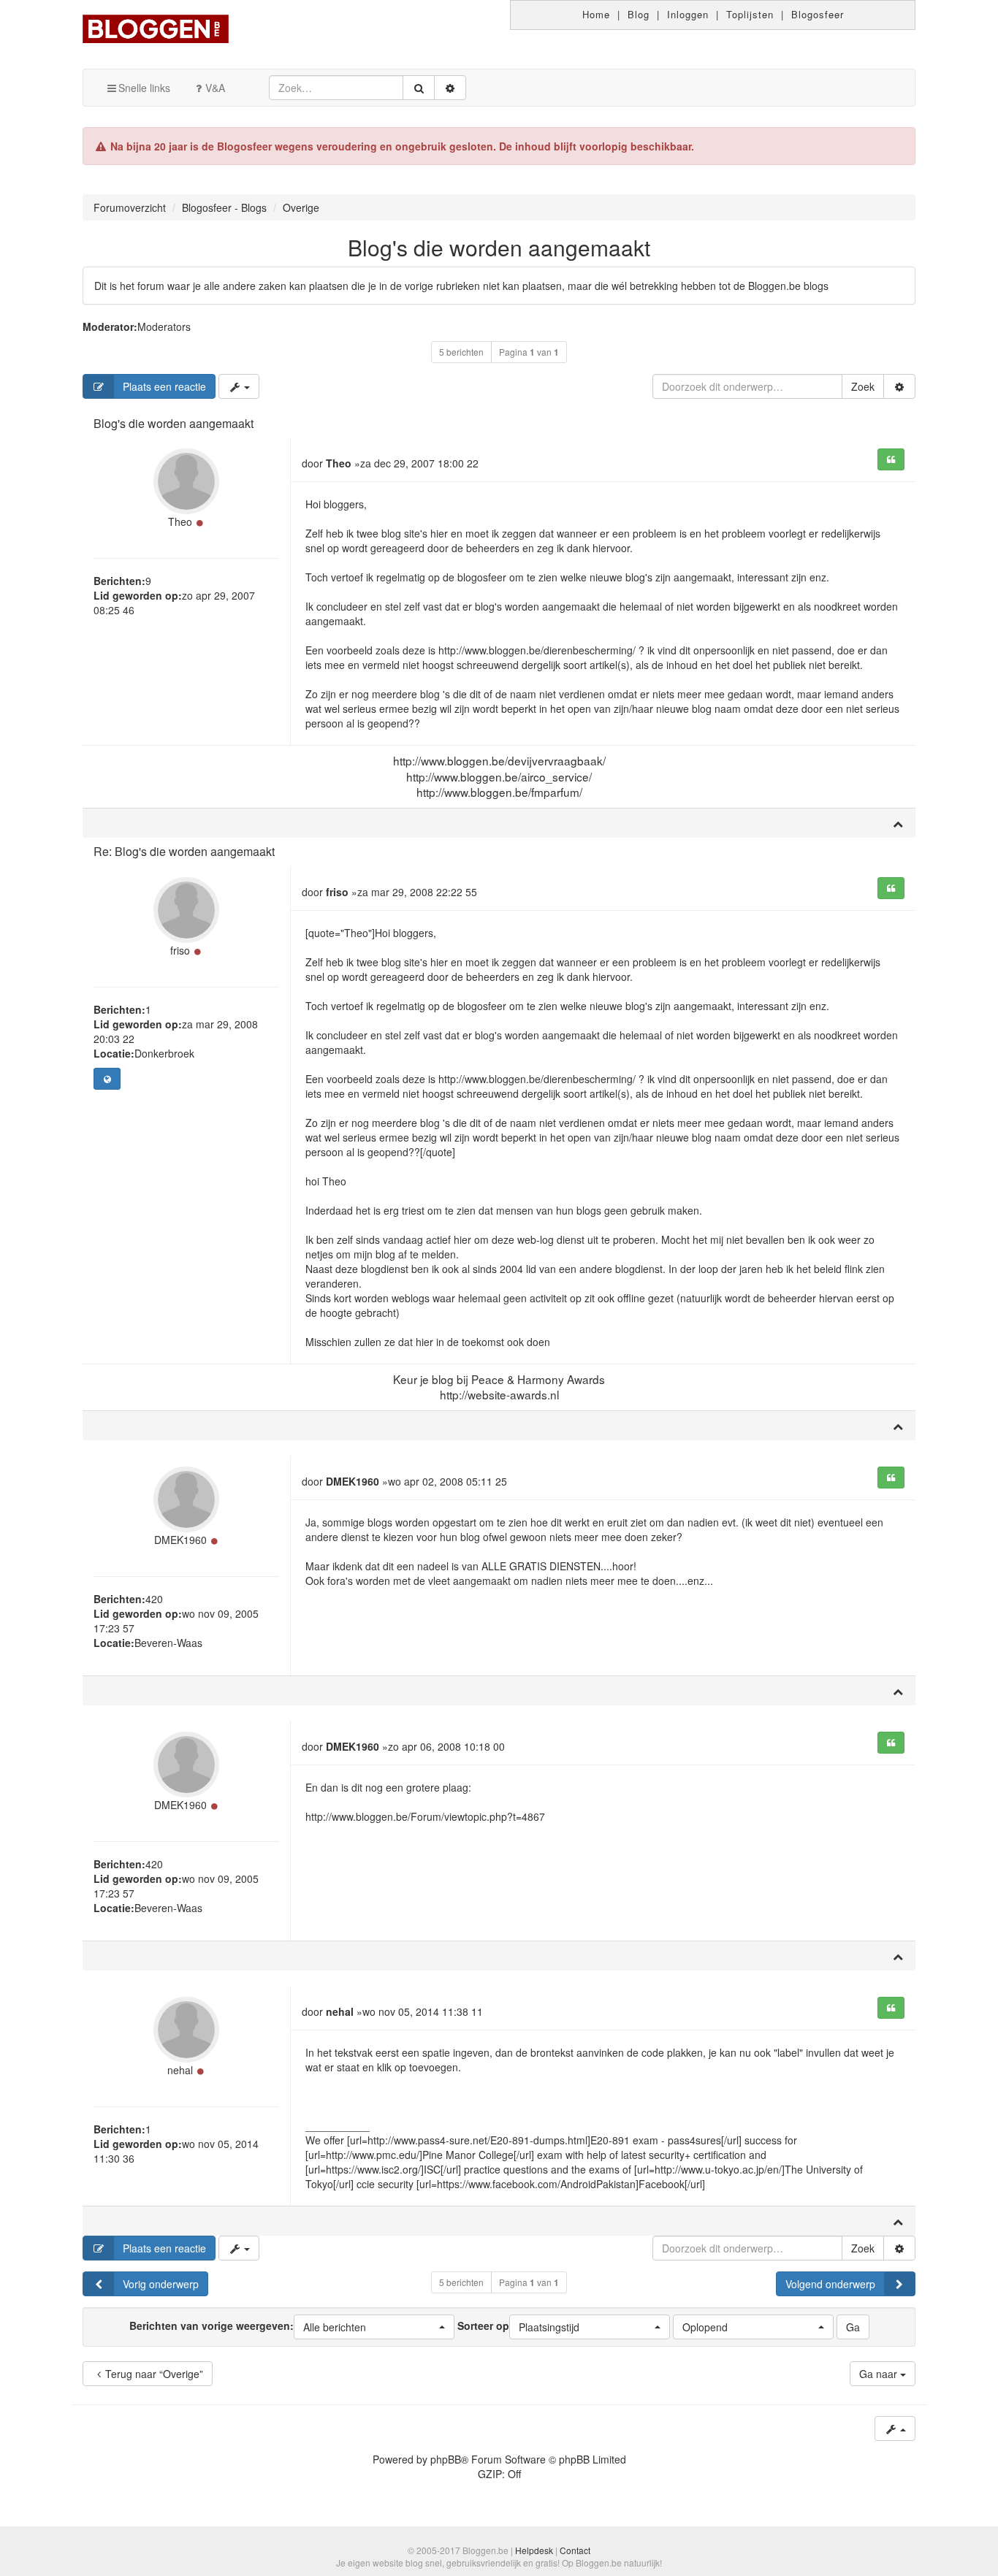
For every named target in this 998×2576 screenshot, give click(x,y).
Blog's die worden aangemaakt (499, 247)
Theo (180, 521)
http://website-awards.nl (499, 1394)
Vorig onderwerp (161, 2284)
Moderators (164, 326)
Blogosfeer (818, 14)
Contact (575, 2550)
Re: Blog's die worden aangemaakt (184, 851)
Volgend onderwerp (830, 2284)
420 (154, 1599)
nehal (180, 2070)
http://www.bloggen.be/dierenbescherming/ (537, 650)
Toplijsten (750, 14)
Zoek (863, 386)
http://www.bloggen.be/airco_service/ (499, 776)
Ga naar (880, 2374)
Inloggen (688, 14)
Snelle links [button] (144, 88)
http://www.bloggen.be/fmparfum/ (499, 792)
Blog (639, 14)
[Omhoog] (898, 823)
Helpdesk (534, 2550)
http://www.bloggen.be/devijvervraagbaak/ (499, 760)
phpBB (446, 2459)
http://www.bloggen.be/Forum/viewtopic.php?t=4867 (425, 1816)
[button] (374, 2327)
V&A (215, 88)
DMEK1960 (180, 1540)
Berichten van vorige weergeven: (248, 2325)
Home (596, 14)
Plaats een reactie (164, 386)
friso (180, 950)
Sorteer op (518, 2325)
